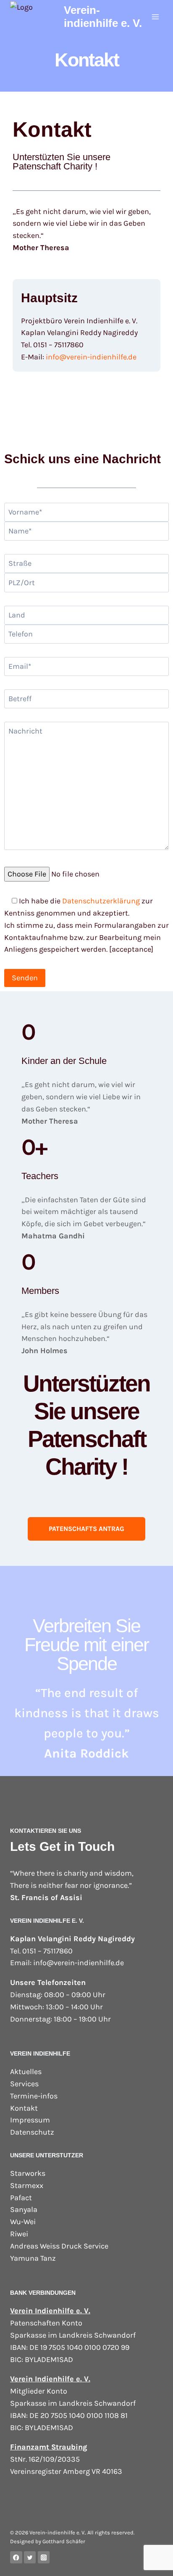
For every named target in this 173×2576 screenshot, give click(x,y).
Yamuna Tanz (33, 2258)
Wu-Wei (23, 2222)
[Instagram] (44, 2557)
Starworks (28, 2173)
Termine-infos (34, 2096)
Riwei (19, 2234)
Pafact (21, 2198)
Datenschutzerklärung (101, 901)
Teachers (40, 1176)
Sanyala (24, 2209)
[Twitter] (30, 2557)
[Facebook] (16, 2557)
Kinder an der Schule (64, 1061)
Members (40, 1291)
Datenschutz (32, 2132)
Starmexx (27, 2185)
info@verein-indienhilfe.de (91, 357)
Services (24, 2084)
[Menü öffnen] (155, 17)
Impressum (30, 2120)
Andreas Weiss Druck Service (59, 2246)
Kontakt (24, 2108)
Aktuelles (26, 2072)
